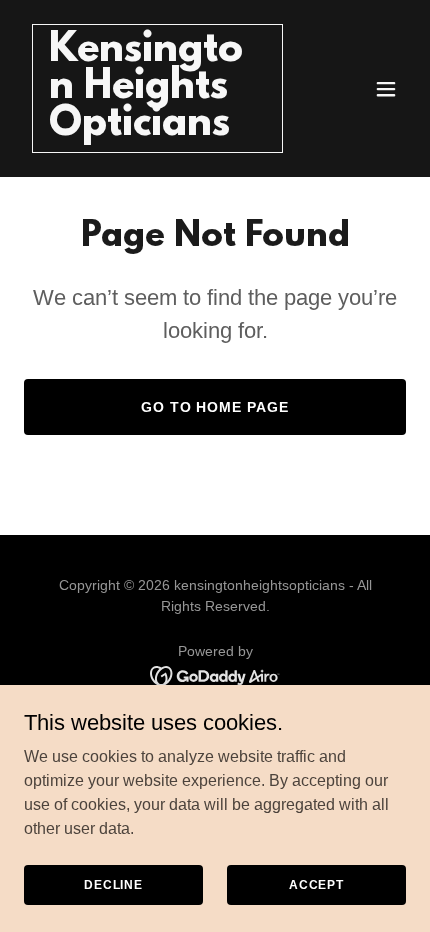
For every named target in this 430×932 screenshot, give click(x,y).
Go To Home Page (215, 407)
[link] (157, 129)
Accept (316, 884)
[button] (386, 89)
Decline (113, 884)
